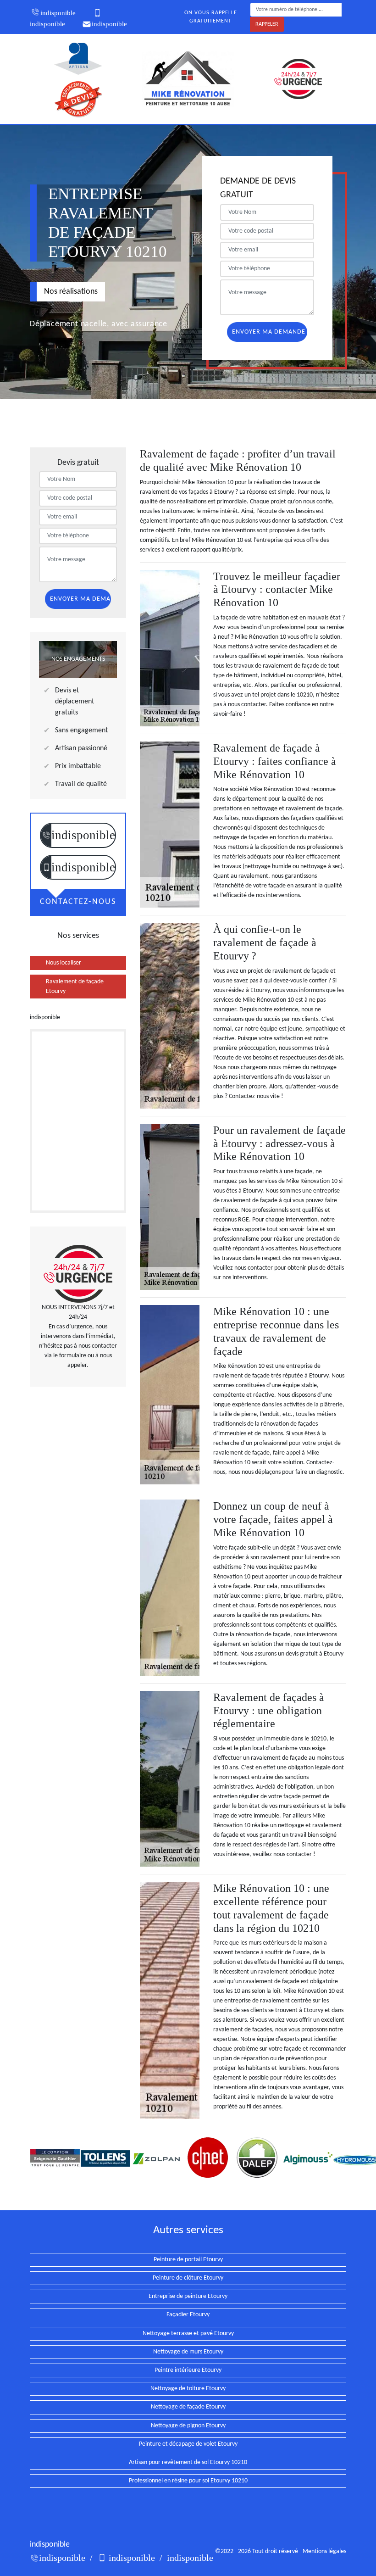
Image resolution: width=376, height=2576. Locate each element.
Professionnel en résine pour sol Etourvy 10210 (188, 2481)
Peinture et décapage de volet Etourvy (188, 2444)
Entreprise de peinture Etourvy (188, 2296)
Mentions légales (324, 2551)
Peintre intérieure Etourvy (188, 2370)
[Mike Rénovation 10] (188, 79)
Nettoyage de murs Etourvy (188, 2352)
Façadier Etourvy (188, 2315)
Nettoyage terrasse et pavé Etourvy (188, 2333)
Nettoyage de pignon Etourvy (188, 2426)
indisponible (58, 13)
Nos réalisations (71, 292)
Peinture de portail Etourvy (188, 2260)
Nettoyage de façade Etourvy (188, 2407)
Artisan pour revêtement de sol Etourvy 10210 (188, 2462)
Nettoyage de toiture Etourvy (188, 2389)
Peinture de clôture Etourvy (188, 2278)
